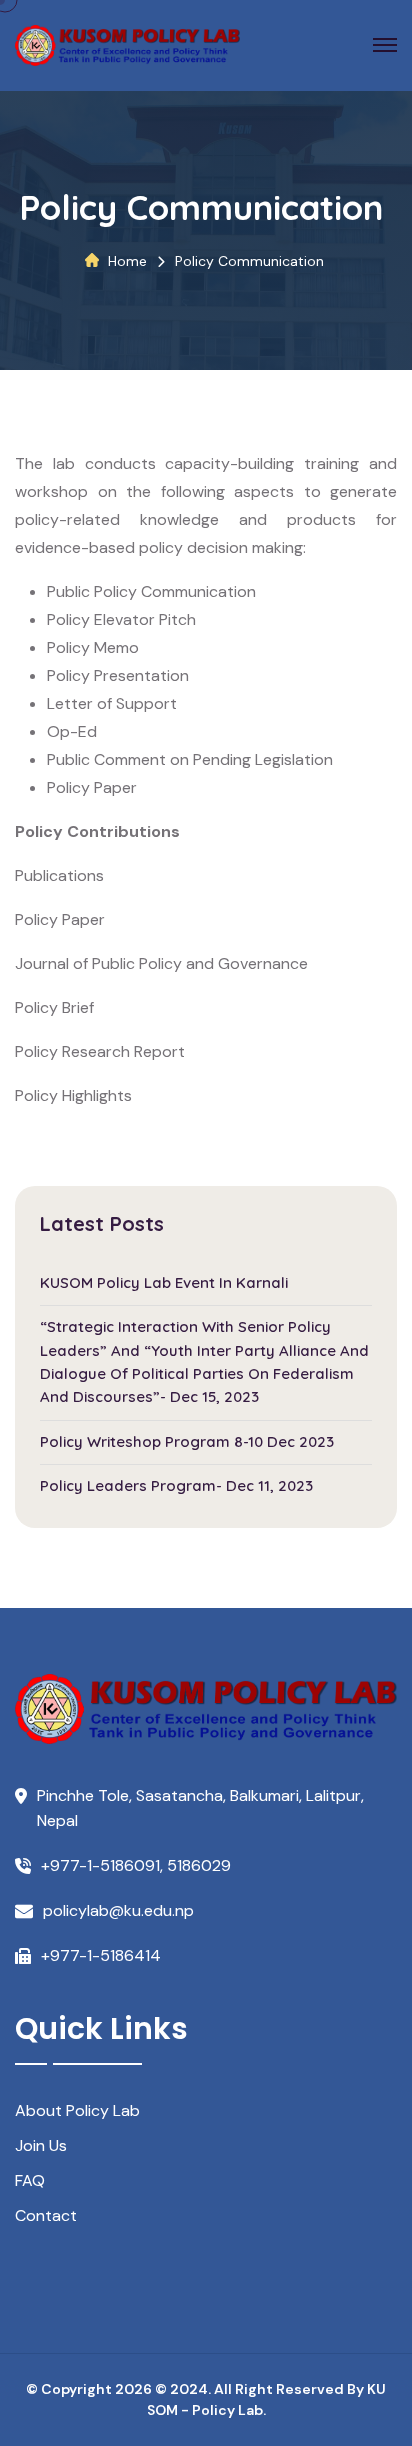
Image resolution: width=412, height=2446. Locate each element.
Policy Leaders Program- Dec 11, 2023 (176, 1485)
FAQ (30, 2180)
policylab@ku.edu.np (118, 1910)
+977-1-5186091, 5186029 (136, 1865)
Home (127, 261)
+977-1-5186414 (101, 1955)
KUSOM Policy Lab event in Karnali (164, 1282)
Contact (46, 2215)
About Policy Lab (77, 2110)
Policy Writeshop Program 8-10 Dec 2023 (187, 1441)
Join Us (41, 2145)
